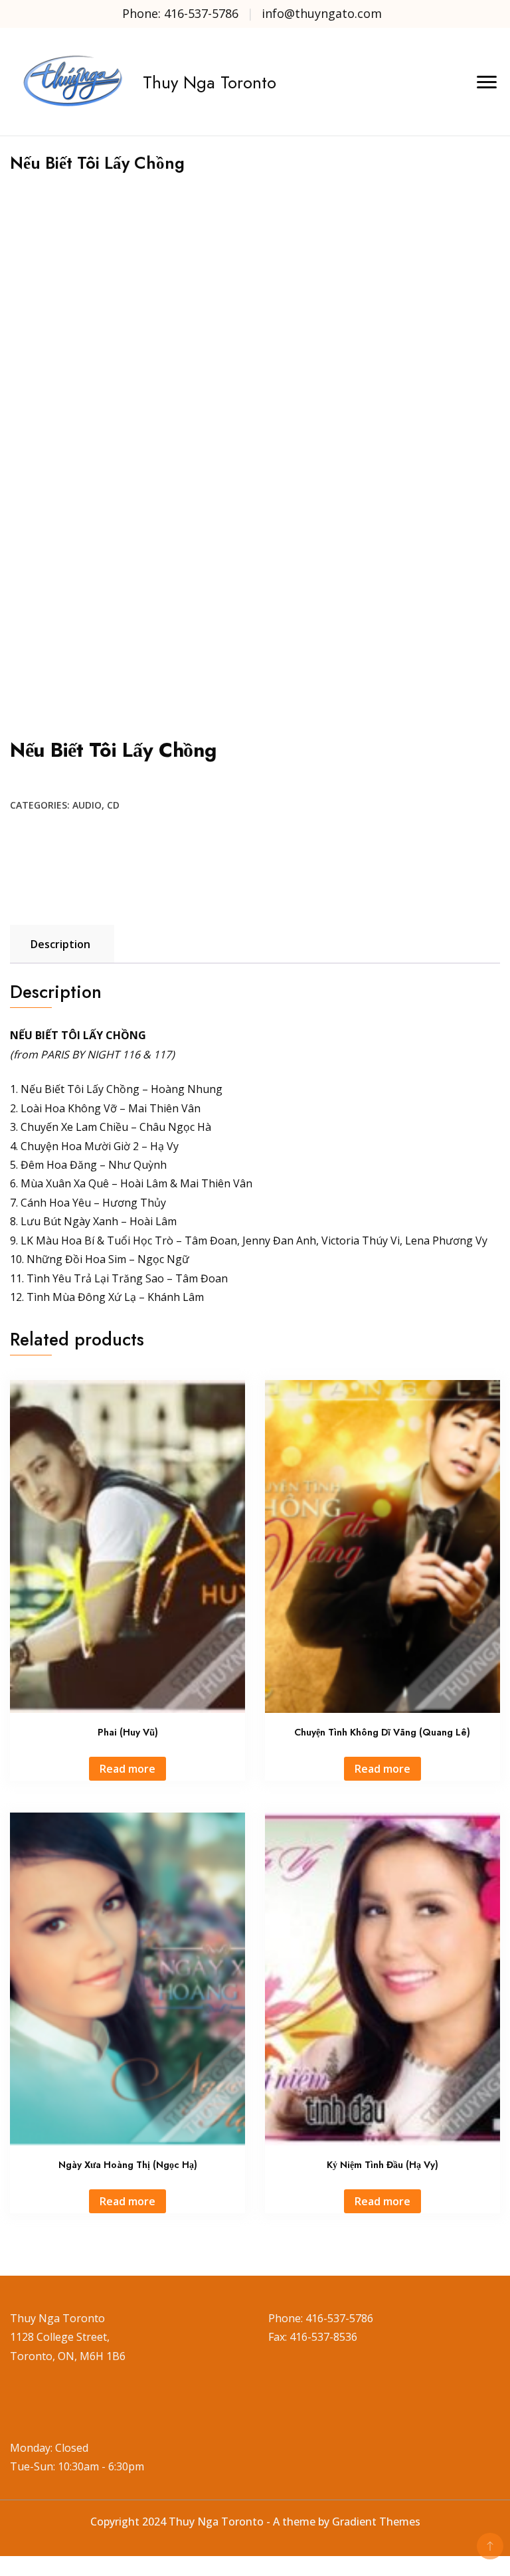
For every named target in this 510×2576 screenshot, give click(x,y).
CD (113, 805)
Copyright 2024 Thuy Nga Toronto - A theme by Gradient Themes (255, 2522)
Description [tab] (60, 944)
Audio (87, 805)
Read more (127, 1769)
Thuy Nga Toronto (210, 82)
